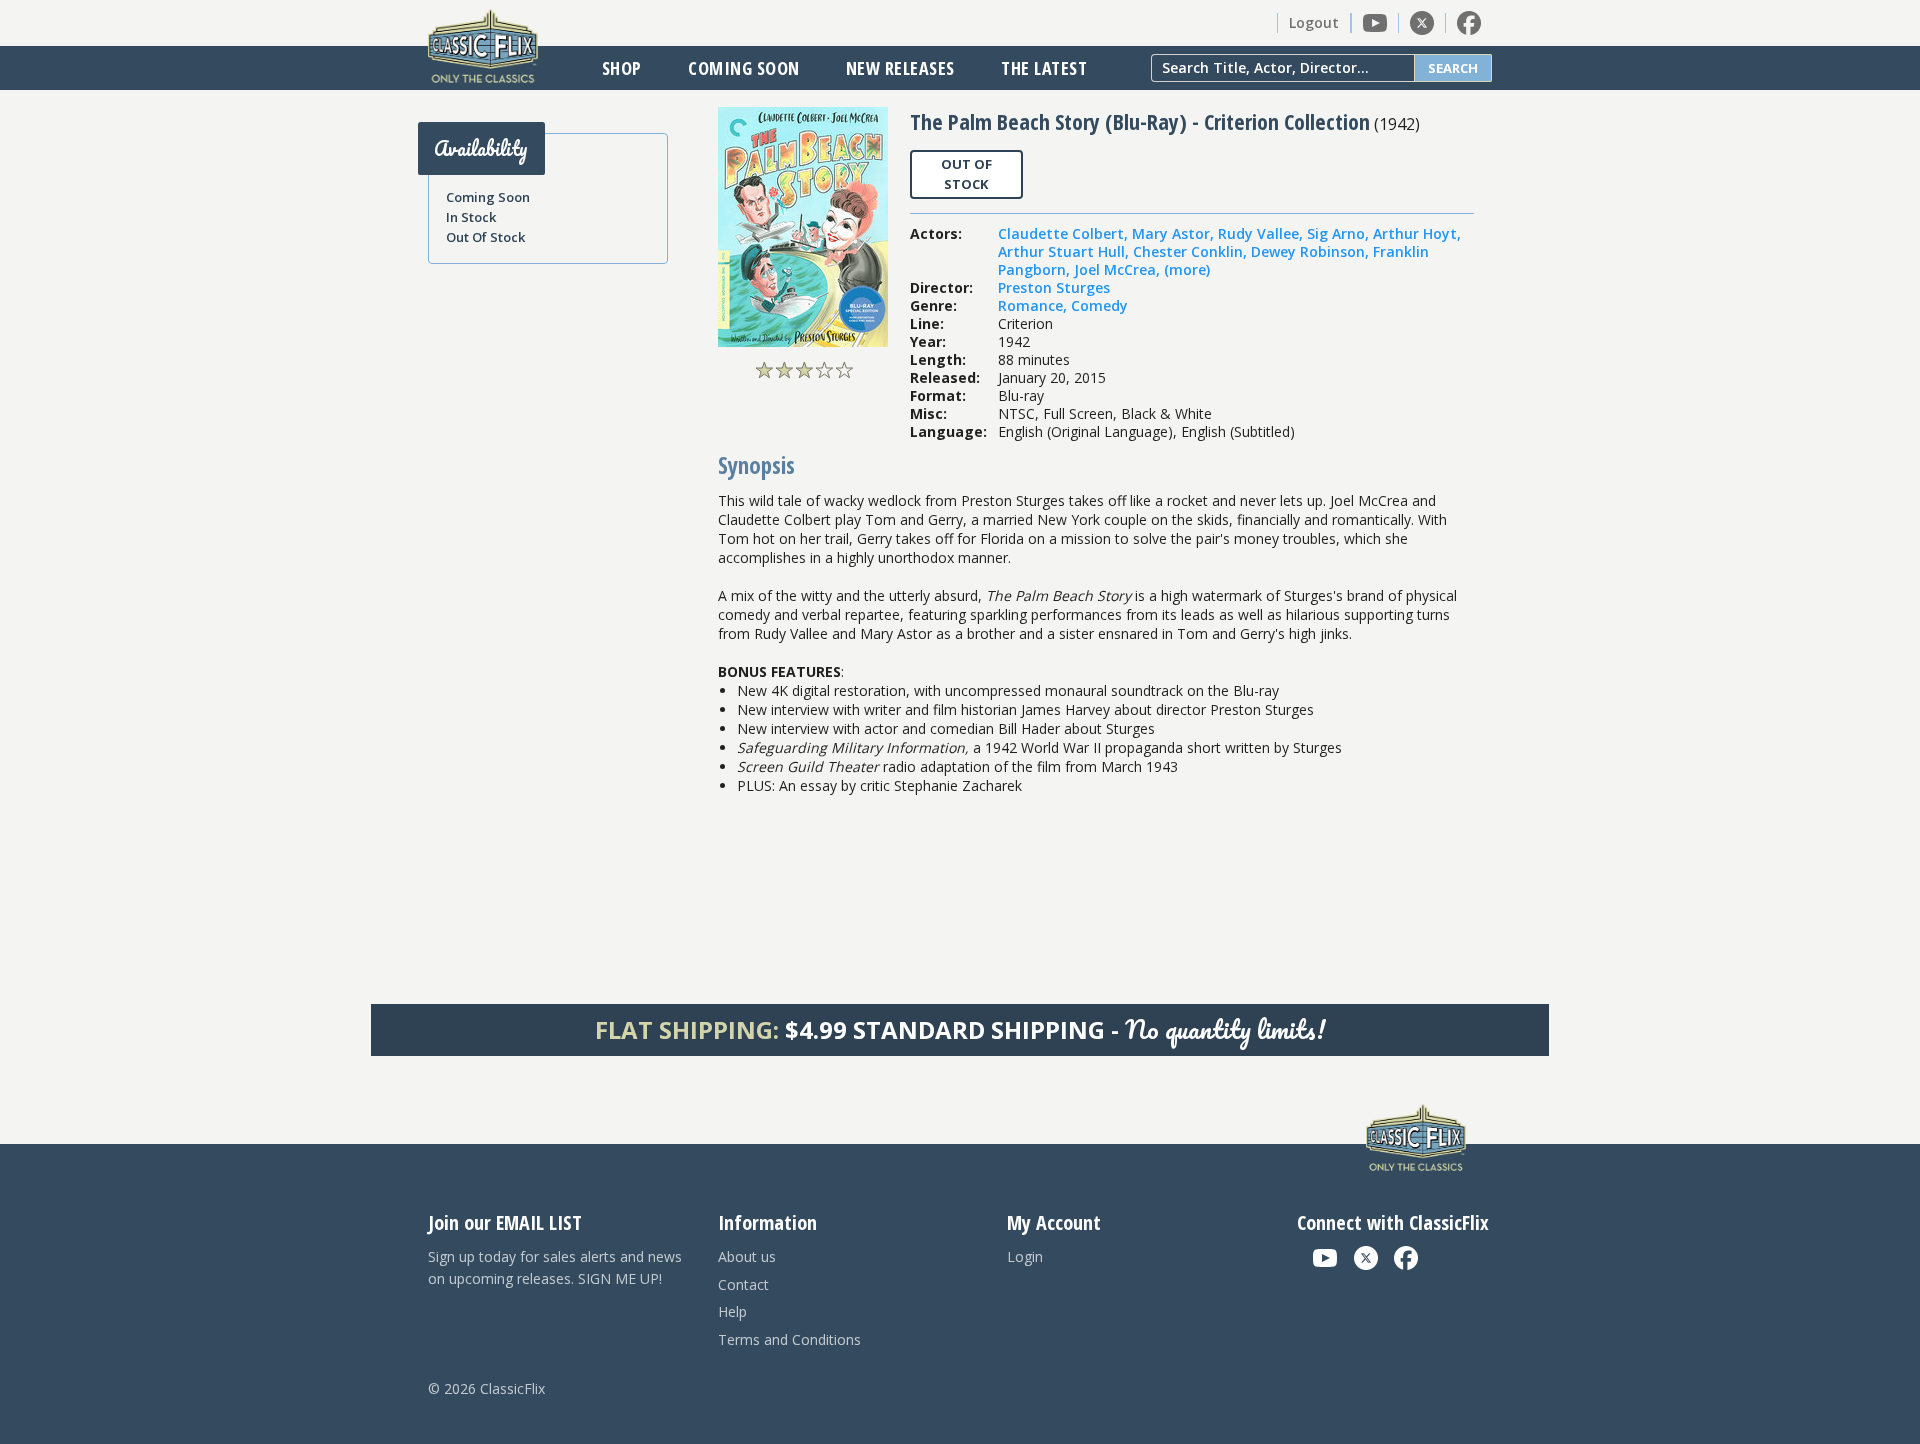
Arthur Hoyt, (1417, 233)
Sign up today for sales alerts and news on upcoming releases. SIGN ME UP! (555, 1267)
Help (732, 1311)
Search (1453, 68)
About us (747, 1256)
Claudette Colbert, (1065, 233)
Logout (1314, 22)
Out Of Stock (485, 237)
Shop (622, 68)
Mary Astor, (1175, 233)
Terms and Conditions (789, 1339)
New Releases (900, 68)
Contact (743, 1284)
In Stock (471, 217)
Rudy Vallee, (1262, 233)
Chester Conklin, (1192, 251)
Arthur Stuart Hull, (1065, 251)
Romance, (1034, 305)
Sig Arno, (1340, 233)
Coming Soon (744, 68)
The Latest (1044, 68)
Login (1025, 1256)
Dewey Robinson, (1312, 251)
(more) (1187, 269)
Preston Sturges (1054, 287)
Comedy (1099, 305)
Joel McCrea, (1119, 269)
